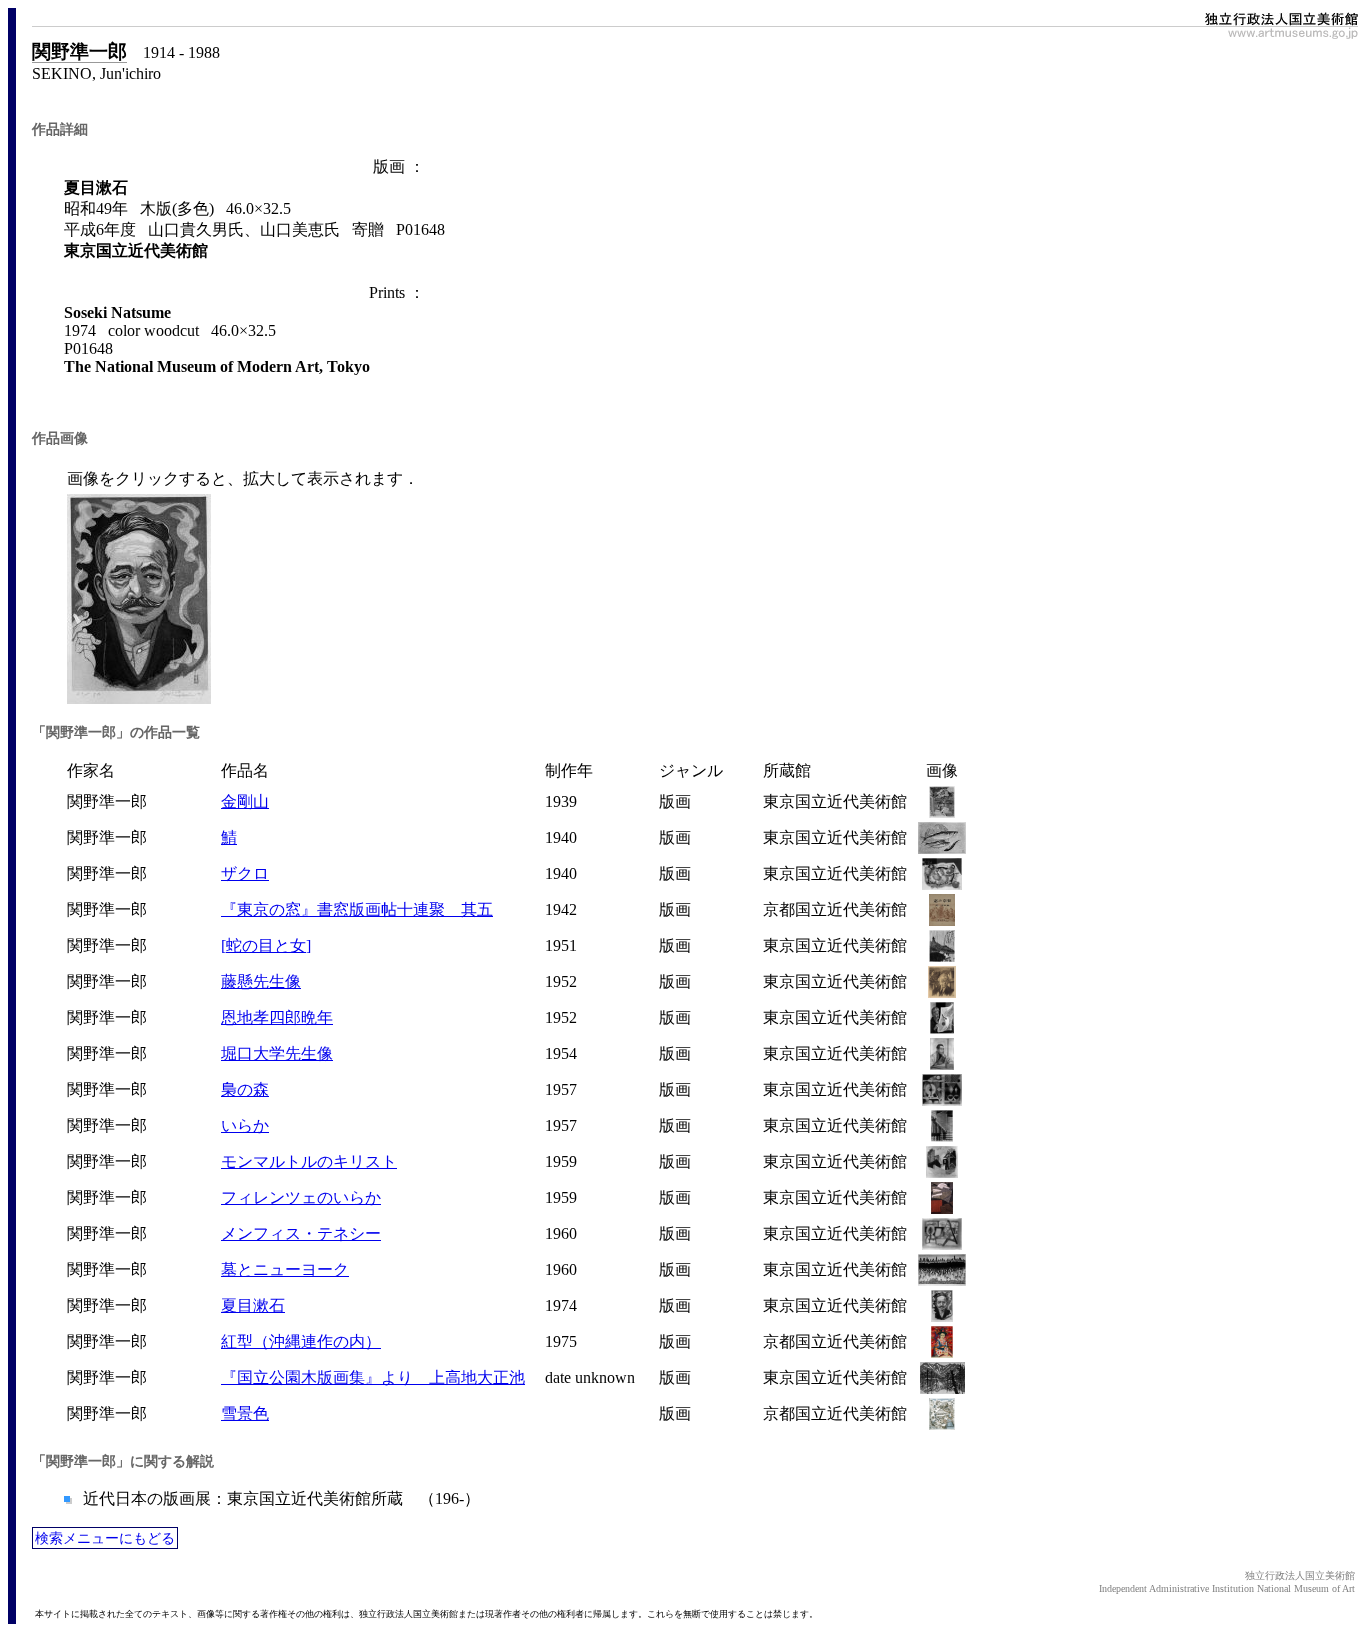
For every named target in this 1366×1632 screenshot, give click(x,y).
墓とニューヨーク (285, 1269)
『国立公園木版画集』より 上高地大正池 (373, 1377)
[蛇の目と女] (266, 945)
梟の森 (245, 1089)
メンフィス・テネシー (301, 1233)
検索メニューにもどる (105, 1538)
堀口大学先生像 (277, 1053)
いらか (245, 1125)
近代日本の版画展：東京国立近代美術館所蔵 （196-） (279, 1498)
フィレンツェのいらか (301, 1197)
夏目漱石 (253, 1305)
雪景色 (245, 1413)
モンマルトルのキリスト (309, 1161)
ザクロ (245, 873)
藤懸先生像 (261, 981)
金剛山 (245, 801)
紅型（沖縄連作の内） (301, 1341)
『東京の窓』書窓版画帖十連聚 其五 (357, 909)
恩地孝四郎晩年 (277, 1017)
